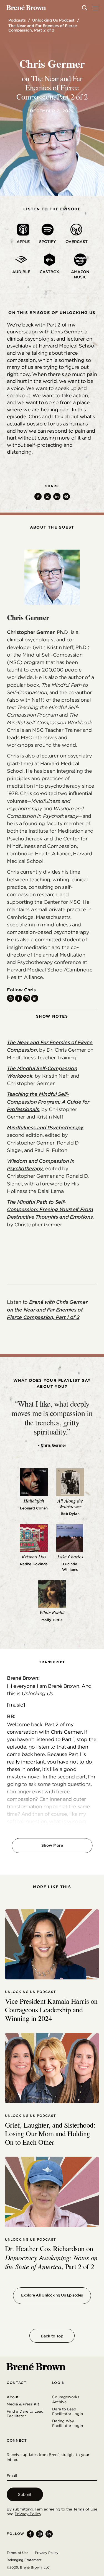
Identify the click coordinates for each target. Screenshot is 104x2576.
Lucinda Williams (70, 1567)
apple (23, 242)
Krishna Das (34, 1556)
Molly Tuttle (52, 1620)
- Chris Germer (52, 1445)
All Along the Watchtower (70, 1503)
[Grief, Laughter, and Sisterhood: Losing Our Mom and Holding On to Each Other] (52, 2068)
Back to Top (52, 2336)
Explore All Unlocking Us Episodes (52, 2295)
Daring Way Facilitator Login (68, 2423)
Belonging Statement (24, 2560)
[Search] (85, 8)
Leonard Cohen (34, 1508)
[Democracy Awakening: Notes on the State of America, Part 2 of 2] (52, 2192)
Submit (25, 2494)
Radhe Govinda (34, 1564)
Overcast (77, 242)
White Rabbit (52, 1612)
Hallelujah (34, 1501)
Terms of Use (85, 2509)
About (12, 2397)
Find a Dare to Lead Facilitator (25, 2414)
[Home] (26, 8)
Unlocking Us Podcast (53, 20)
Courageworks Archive (66, 2399)
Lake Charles (70, 1556)
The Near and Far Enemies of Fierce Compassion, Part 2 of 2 (43, 28)
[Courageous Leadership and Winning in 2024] (52, 1944)
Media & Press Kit (23, 2404)
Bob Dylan (70, 1514)
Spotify (48, 242)
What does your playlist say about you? (52, 1383)
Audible (21, 272)
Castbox (49, 272)
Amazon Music (80, 275)
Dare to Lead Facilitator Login (68, 2412)
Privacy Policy (28, 2514)
